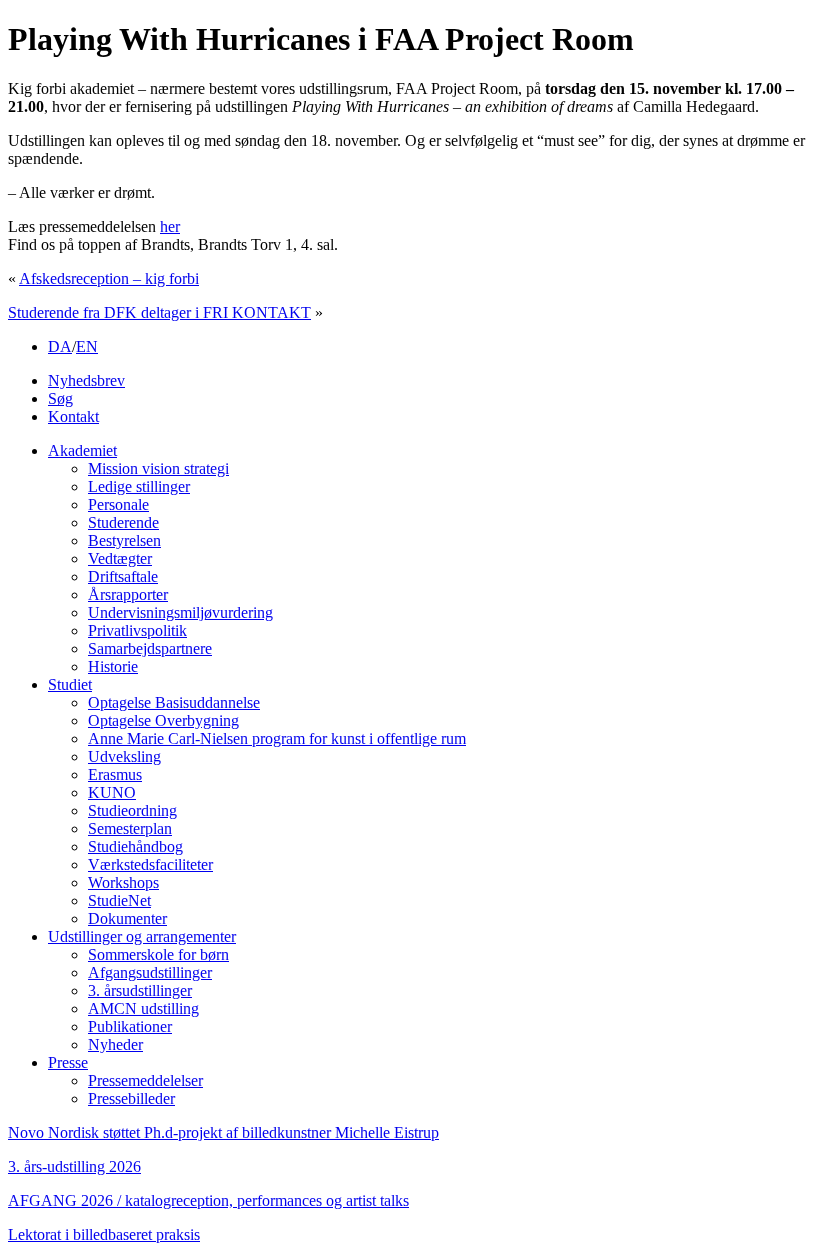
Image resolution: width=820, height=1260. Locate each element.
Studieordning (132, 810)
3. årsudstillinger (140, 990)
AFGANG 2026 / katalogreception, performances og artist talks (208, 1200)
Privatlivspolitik (137, 630)
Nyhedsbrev (86, 380)
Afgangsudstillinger (150, 972)
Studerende (123, 522)
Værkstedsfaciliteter (150, 864)
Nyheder (115, 1044)
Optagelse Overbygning (163, 720)
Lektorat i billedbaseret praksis (104, 1234)
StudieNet (119, 900)
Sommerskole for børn (158, 954)
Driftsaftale (123, 576)
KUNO (112, 792)
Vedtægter (120, 558)
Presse (68, 1062)
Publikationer (130, 1026)
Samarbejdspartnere (150, 648)
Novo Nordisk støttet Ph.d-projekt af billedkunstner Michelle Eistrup (223, 1132)
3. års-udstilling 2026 (74, 1166)
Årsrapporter (128, 594)
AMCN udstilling (143, 1008)
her (170, 226)
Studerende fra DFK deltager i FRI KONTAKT (159, 312)
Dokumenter (127, 918)
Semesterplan (130, 828)
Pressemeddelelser (145, 1080)
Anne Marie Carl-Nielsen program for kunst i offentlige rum (277, 738)
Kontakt (73, 416)
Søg (60, 398)
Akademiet (82, 450)
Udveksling (124, 756)
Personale (118, 504)
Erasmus (115, 774)
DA (60, 346)
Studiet (70, 684)
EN (87, 346)
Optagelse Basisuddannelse (174, 702)
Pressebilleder (131, 1098)
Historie (113, 666)
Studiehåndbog (135, 846)
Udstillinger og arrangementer (142, 936)
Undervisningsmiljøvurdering (180, 612)
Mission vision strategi (158, 468)
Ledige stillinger (139, 486)
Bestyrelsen (124, 540)
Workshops (123, 882)
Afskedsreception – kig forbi (109, 278)
